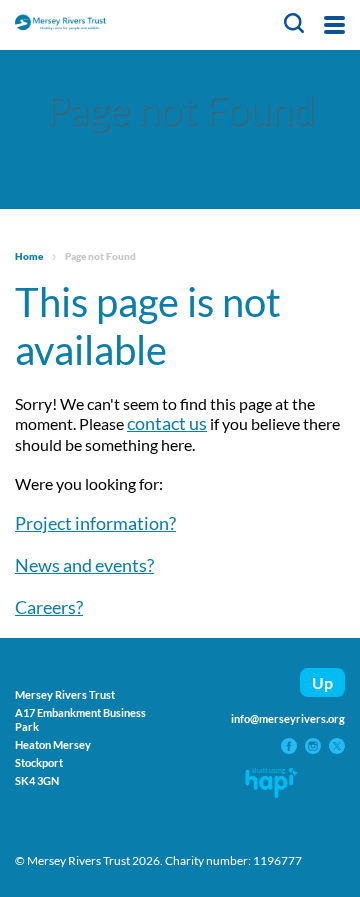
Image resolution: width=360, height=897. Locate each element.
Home (29, 256)
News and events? (84, 565)
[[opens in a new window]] (290, 747)
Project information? (95, 523)
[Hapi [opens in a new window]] (271, 791)
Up (322, 682)
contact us (167, 423)
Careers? (49, 607)
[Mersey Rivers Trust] (108, 25)
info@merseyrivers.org (288, 718)
